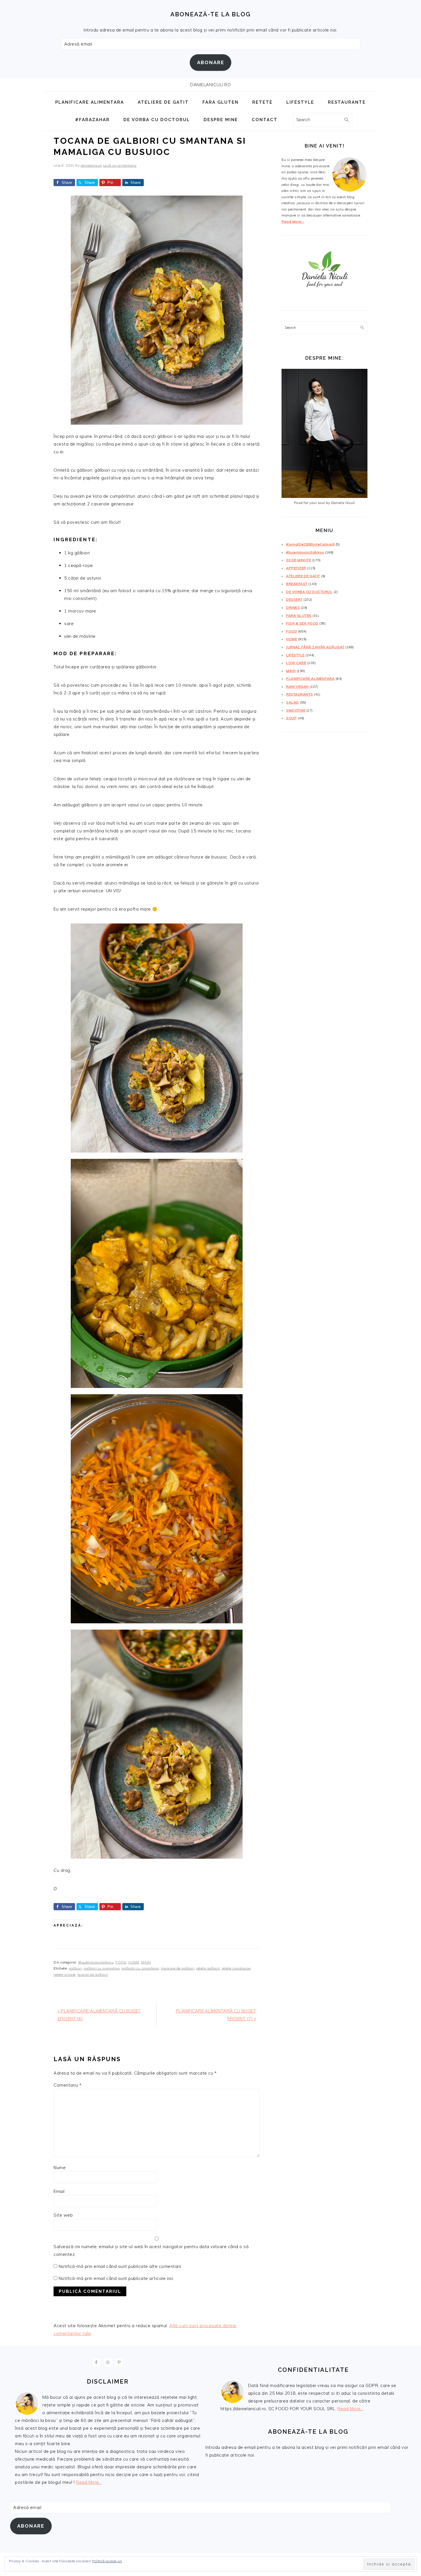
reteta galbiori (208, 1968)
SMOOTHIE (296, 710)
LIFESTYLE (295, 655)
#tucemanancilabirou (96, 1962)
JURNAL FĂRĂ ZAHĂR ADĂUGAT (315, 647)
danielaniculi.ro (210, 85)
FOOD (121, 1962)
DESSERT (294, 599)
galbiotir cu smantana (140, 1968)
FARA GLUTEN (299, 616)
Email (59, 2191)
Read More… (293, 221)
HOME (134, 1962)
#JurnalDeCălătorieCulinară (310, 544)
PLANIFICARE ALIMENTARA (310, 679)
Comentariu (67, 2085)
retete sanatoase (236, 1968)
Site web (63, 2215)
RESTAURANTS (300, 694)
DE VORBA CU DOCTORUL (309, 592)
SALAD (293, 702)
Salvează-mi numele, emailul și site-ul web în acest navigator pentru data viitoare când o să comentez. (151, 2250)
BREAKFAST (297, 584)
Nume (60, 2168)
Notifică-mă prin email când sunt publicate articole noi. (116, 2278)
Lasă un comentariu (120, 165)
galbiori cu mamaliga (102, 1968)
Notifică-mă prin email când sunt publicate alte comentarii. (121, 2266)
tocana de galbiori (93, 1975)
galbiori (75, 1968)
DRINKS (293, 607)
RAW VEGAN (297, 687)
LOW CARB (296, 663)
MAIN (146, 1962)
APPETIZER (296, 568)
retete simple (65, 1975)
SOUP (291, 718)
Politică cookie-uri (107, 2561)
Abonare (211, 62)
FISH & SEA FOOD (302, 623)
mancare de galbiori (178, 1968)
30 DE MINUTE (299, 560)
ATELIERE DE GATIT (303, 576)
